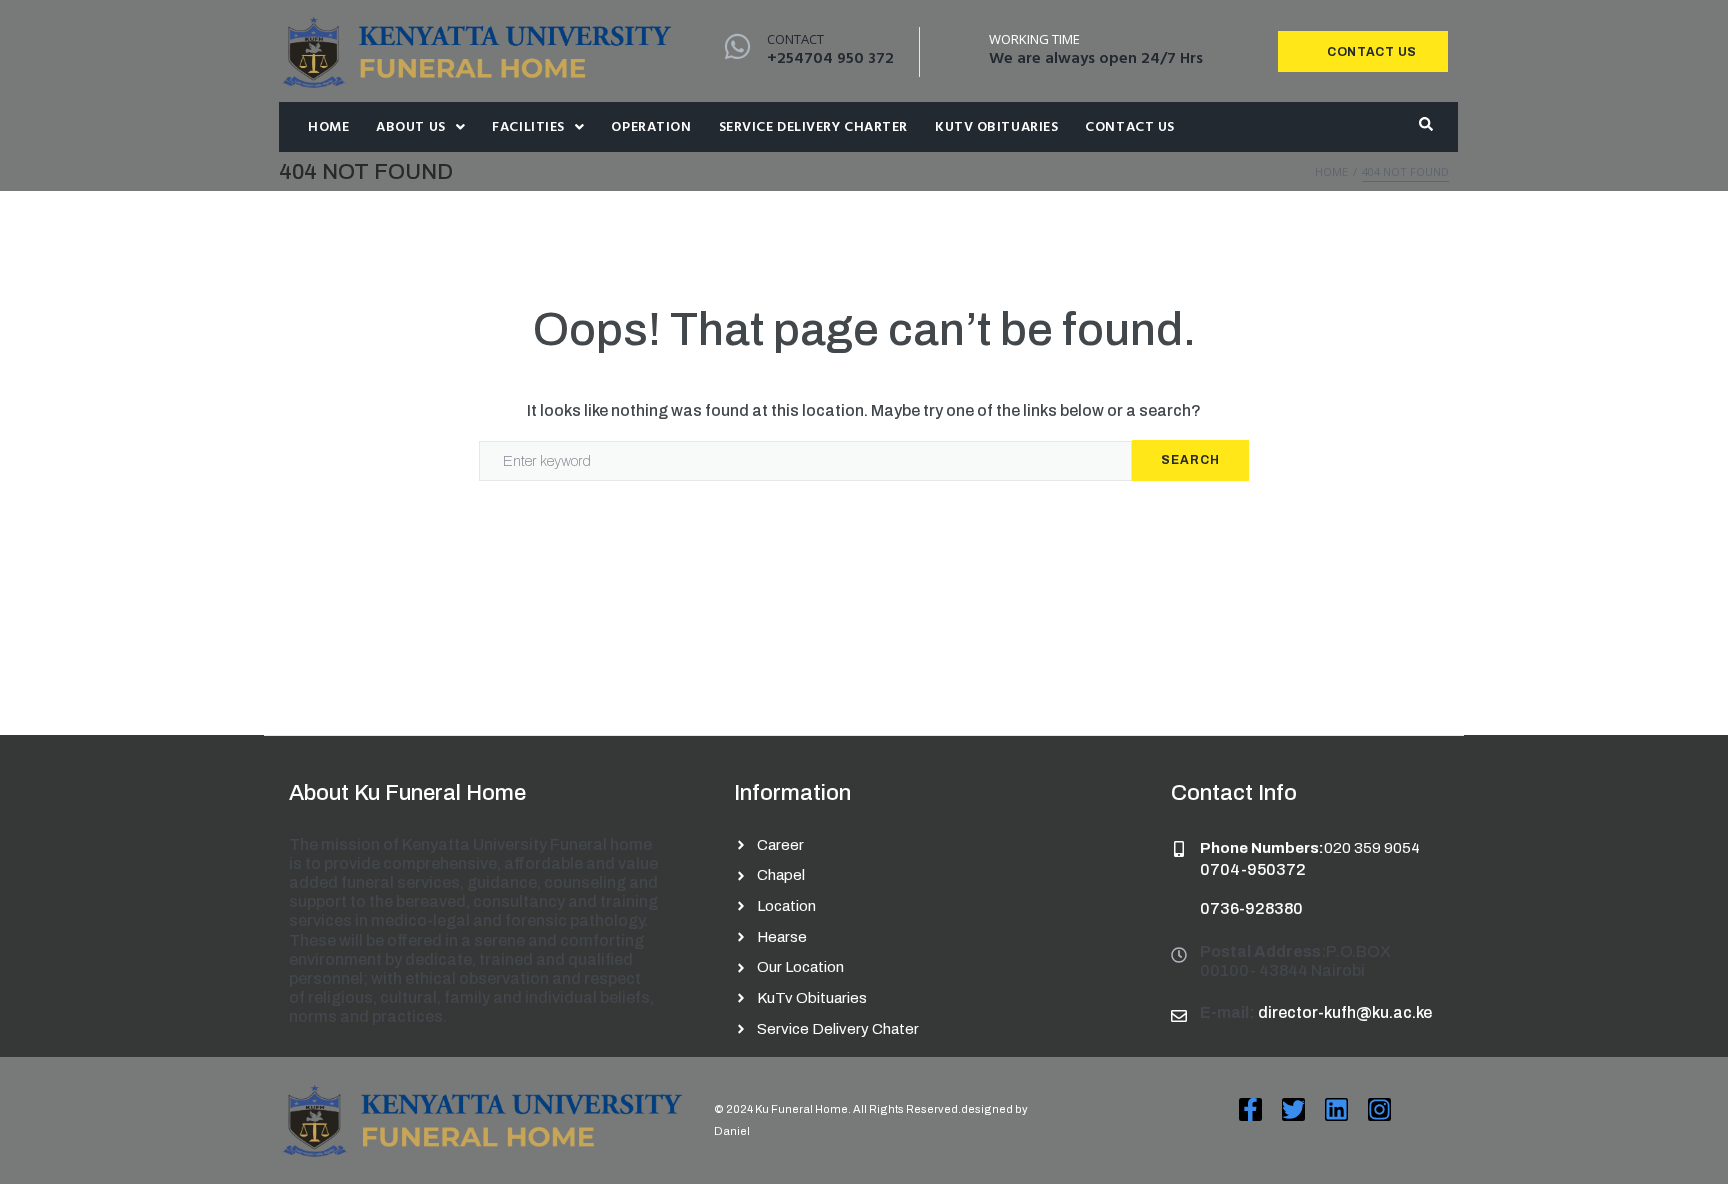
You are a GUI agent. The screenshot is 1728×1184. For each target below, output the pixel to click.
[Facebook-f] (1250, 1109)
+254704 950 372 (830, 59)
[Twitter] (1293, 1109)
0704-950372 (1253, 869)
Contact (795, 39)
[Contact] (737, 46)
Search (1190, 460)
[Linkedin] (1336, 1109)
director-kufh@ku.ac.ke (1345, 1012)
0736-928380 (1251, 908)
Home (1331, 171)
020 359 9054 (1372, 848)
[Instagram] (1379, 1109)
